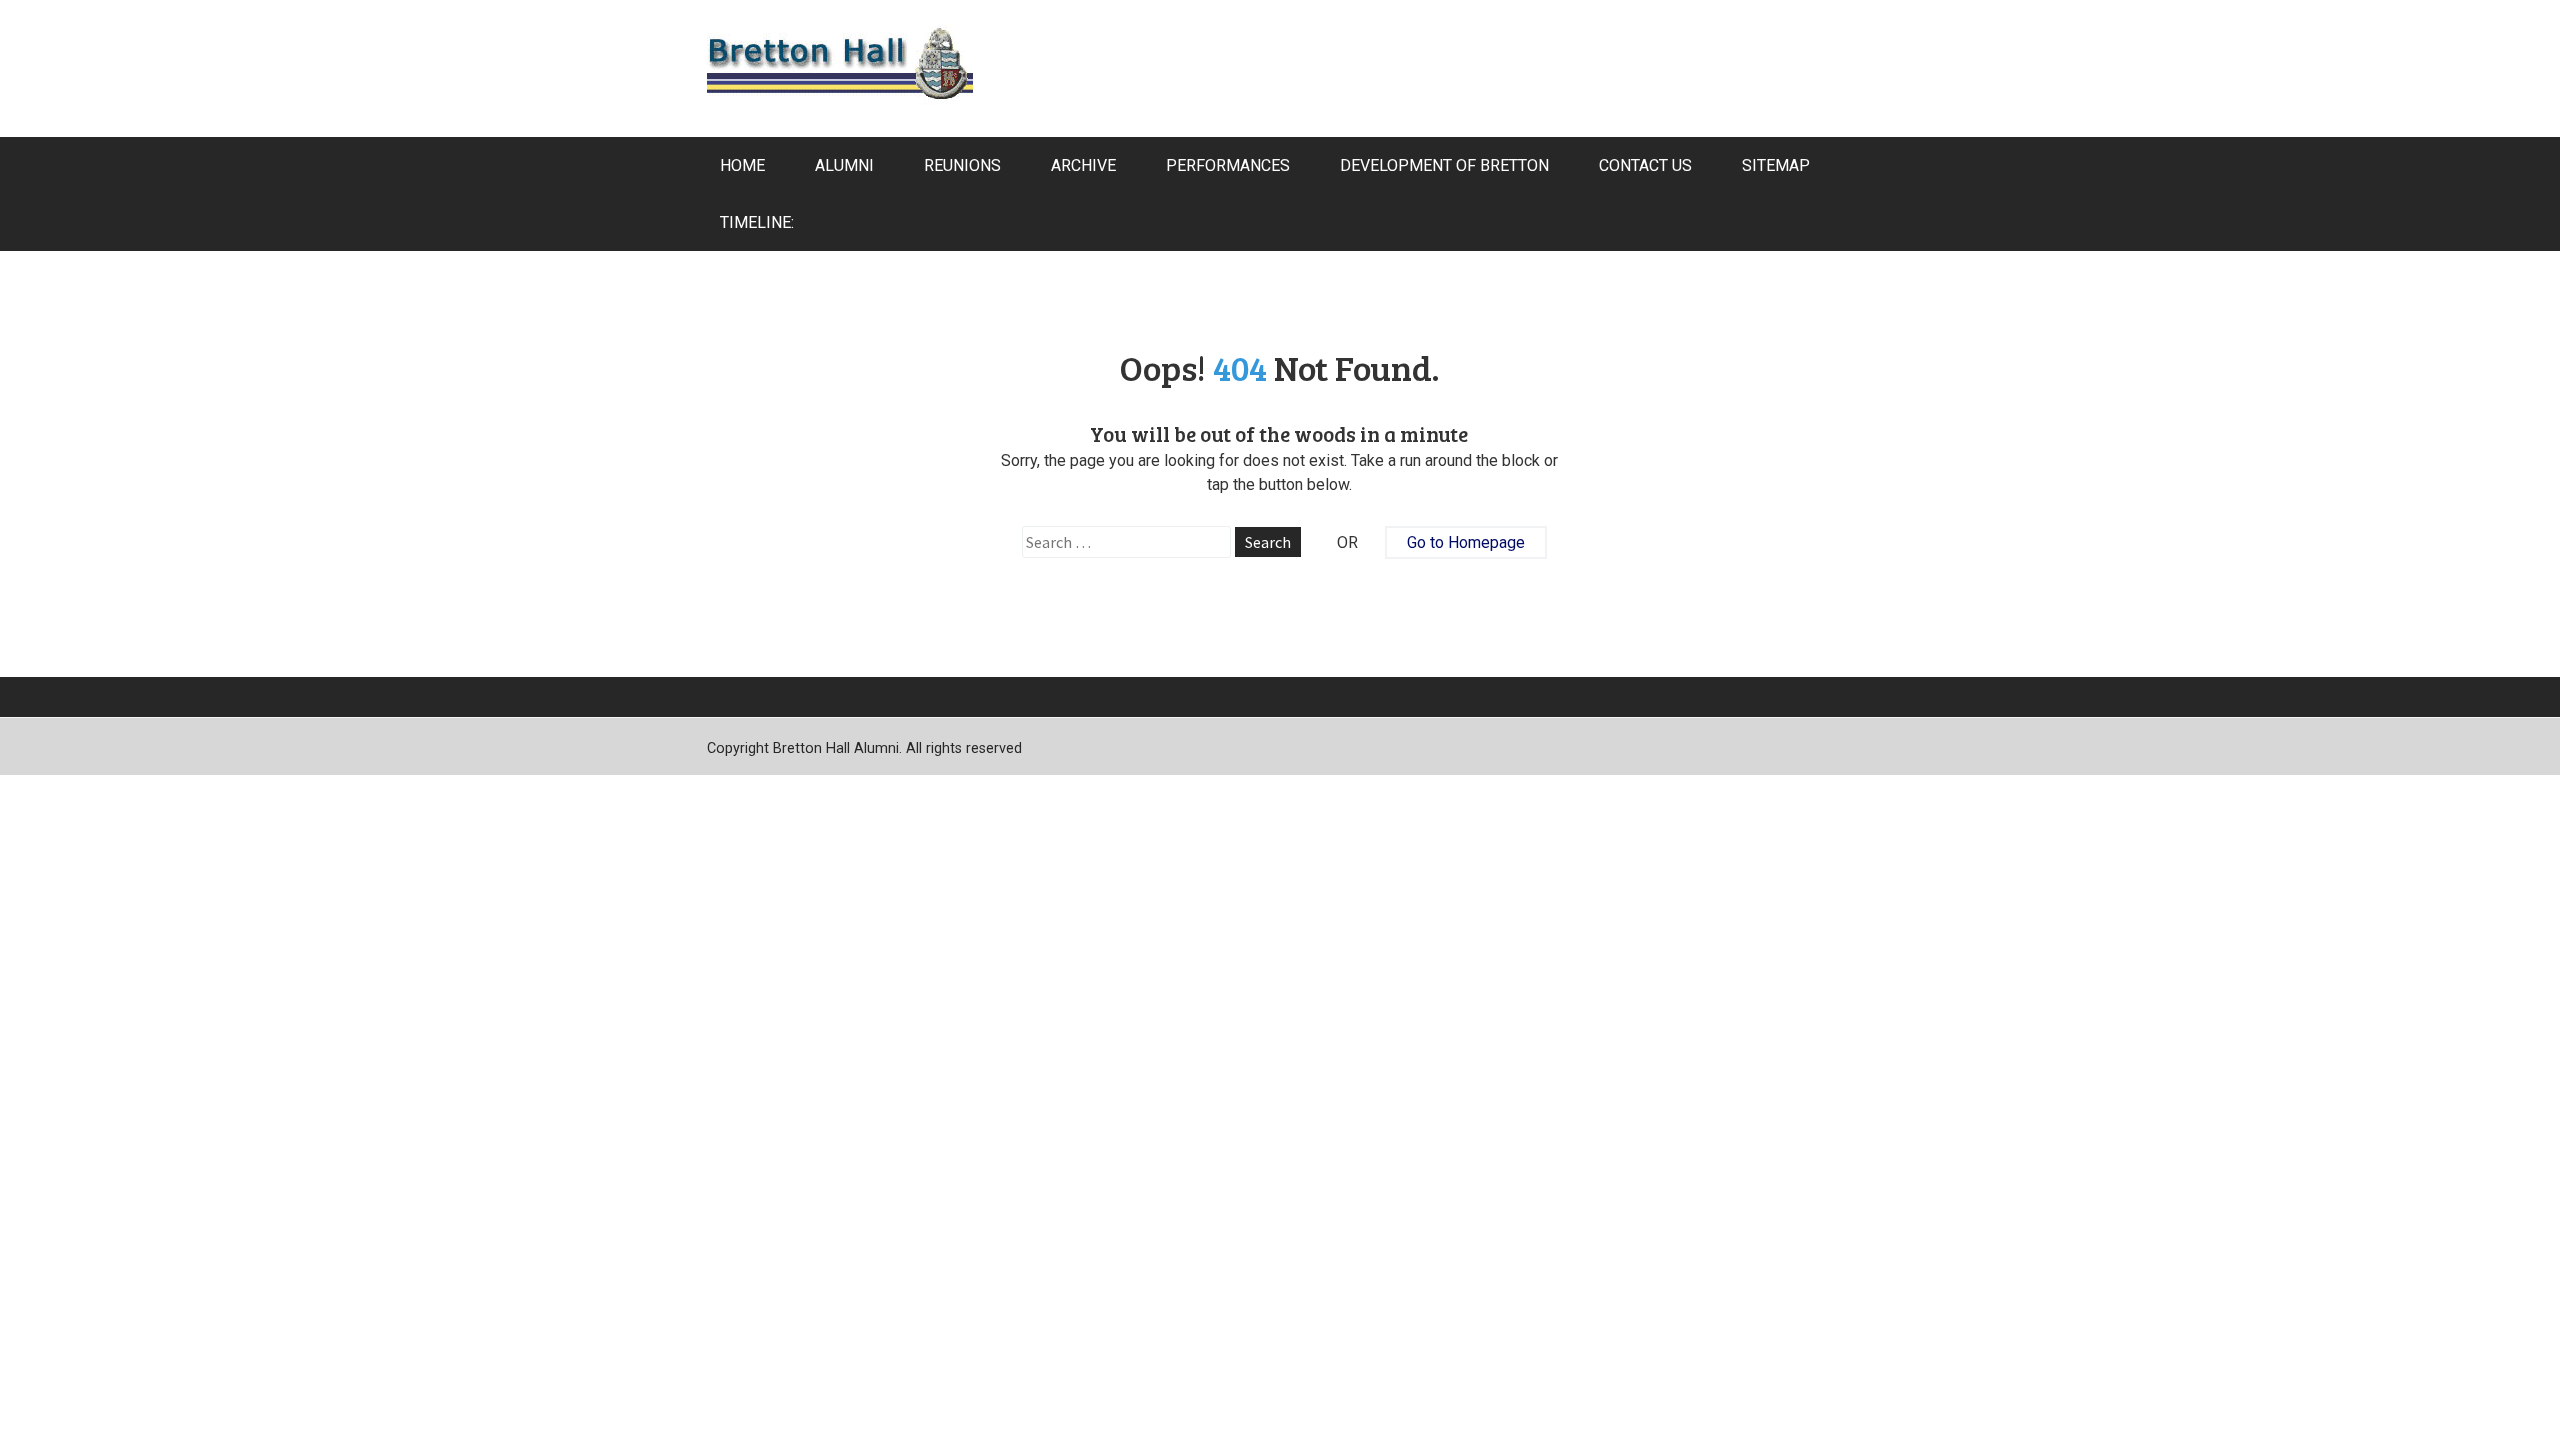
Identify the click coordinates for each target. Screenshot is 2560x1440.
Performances (1228, 165)
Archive (1083, 165)
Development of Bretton (1444, 165)
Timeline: (757, 222)
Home (742, 165)
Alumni (844, 165)
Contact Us (1645, 165)
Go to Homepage (1466, 542)
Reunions (962, 165)
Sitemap (1776, 165)
